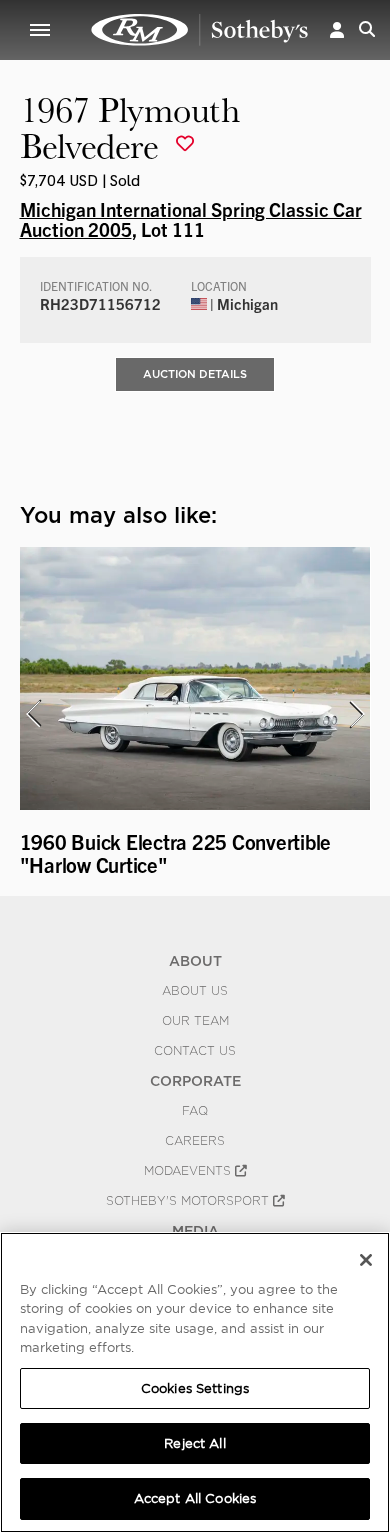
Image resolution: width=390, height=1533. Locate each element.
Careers (195, 1141)
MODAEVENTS (189, 1171)
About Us (195, 991)
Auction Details (195, 374)
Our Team (195, 1021)
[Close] (366, 1260)
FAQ (195, 1111)
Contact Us (195, 1051)
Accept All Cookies (195, 1498)
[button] (337, 29)
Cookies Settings (195, 1388)
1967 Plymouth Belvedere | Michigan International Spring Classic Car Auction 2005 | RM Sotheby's (200, 30)
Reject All (194, 1443)
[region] (195, 1382)
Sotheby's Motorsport (189, 1201)
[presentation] (33, 714)
